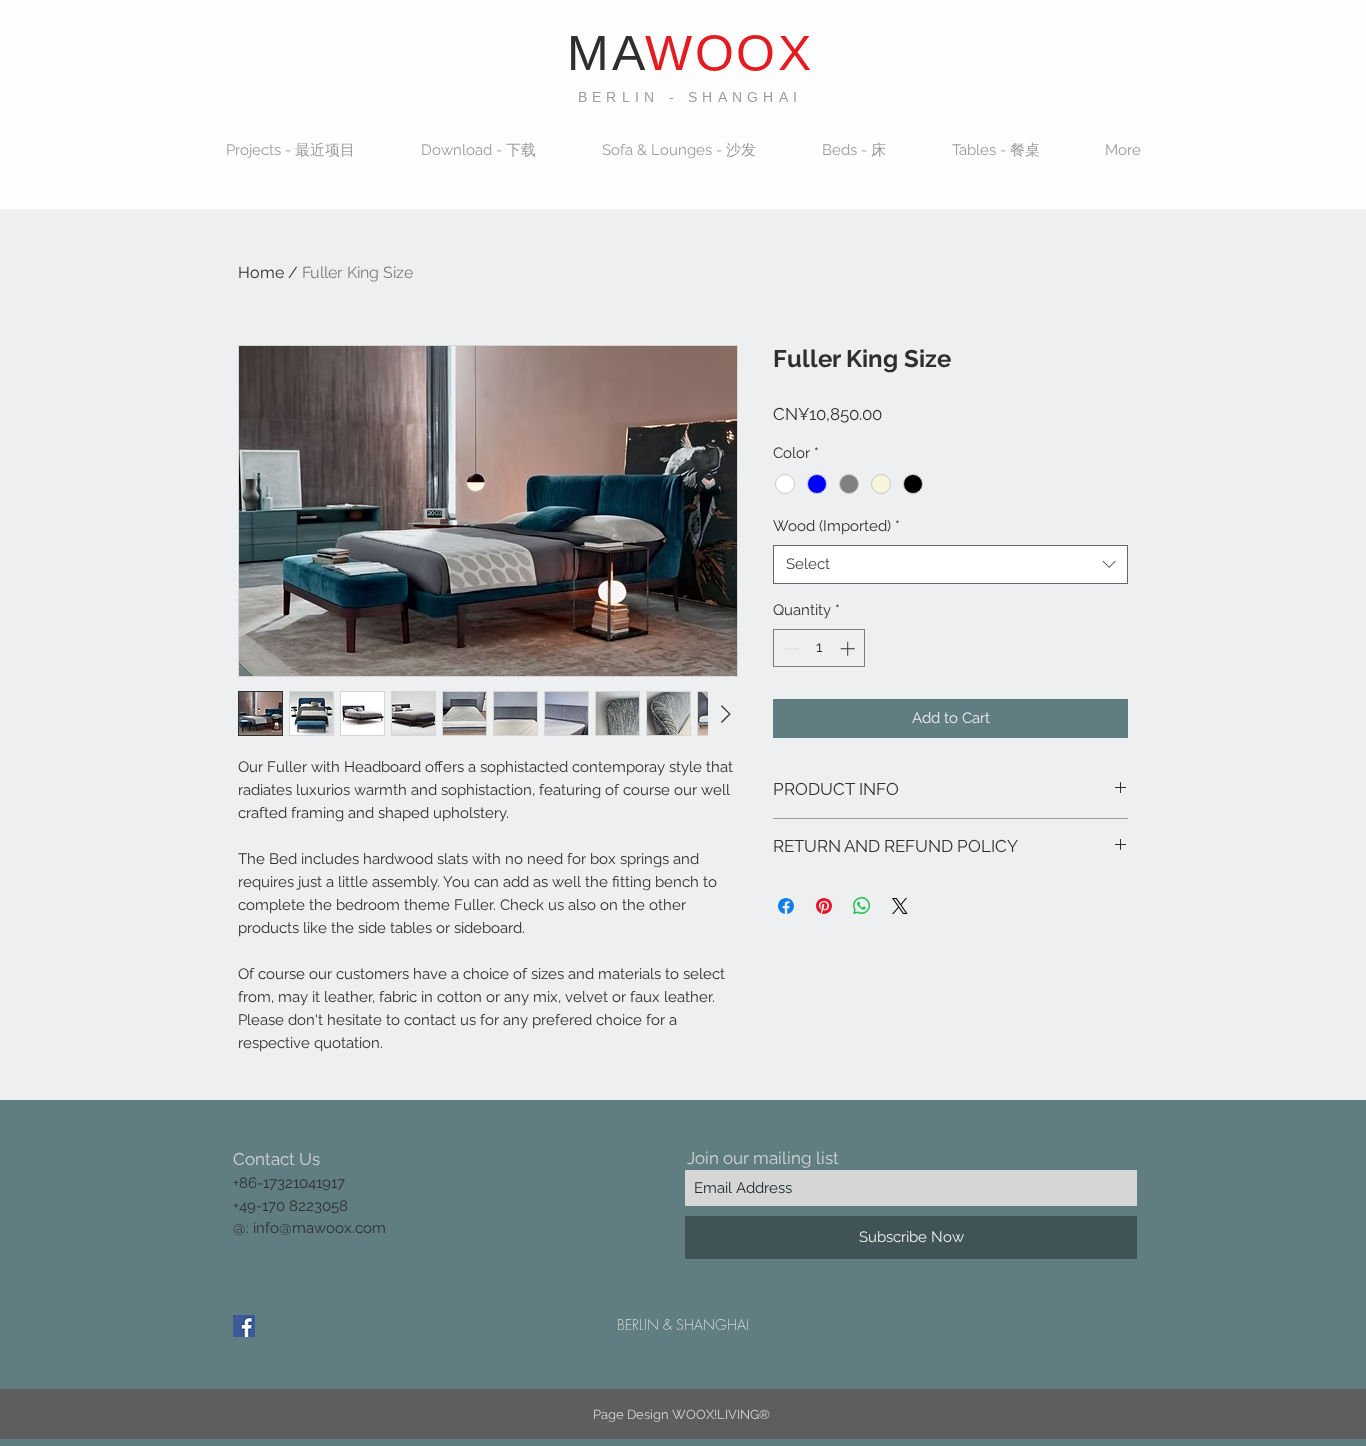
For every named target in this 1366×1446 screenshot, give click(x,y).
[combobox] (950, 564)
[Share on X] (900, 906)
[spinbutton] (819, 648)
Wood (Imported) (836, 526)
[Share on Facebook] (786, 906)
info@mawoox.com (319, 1228)
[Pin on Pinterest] (824, 906)
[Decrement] (789, 648)
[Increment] (849, 648)
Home (261, 272)
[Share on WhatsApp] (862, 906)
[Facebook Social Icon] (244, 1326)
